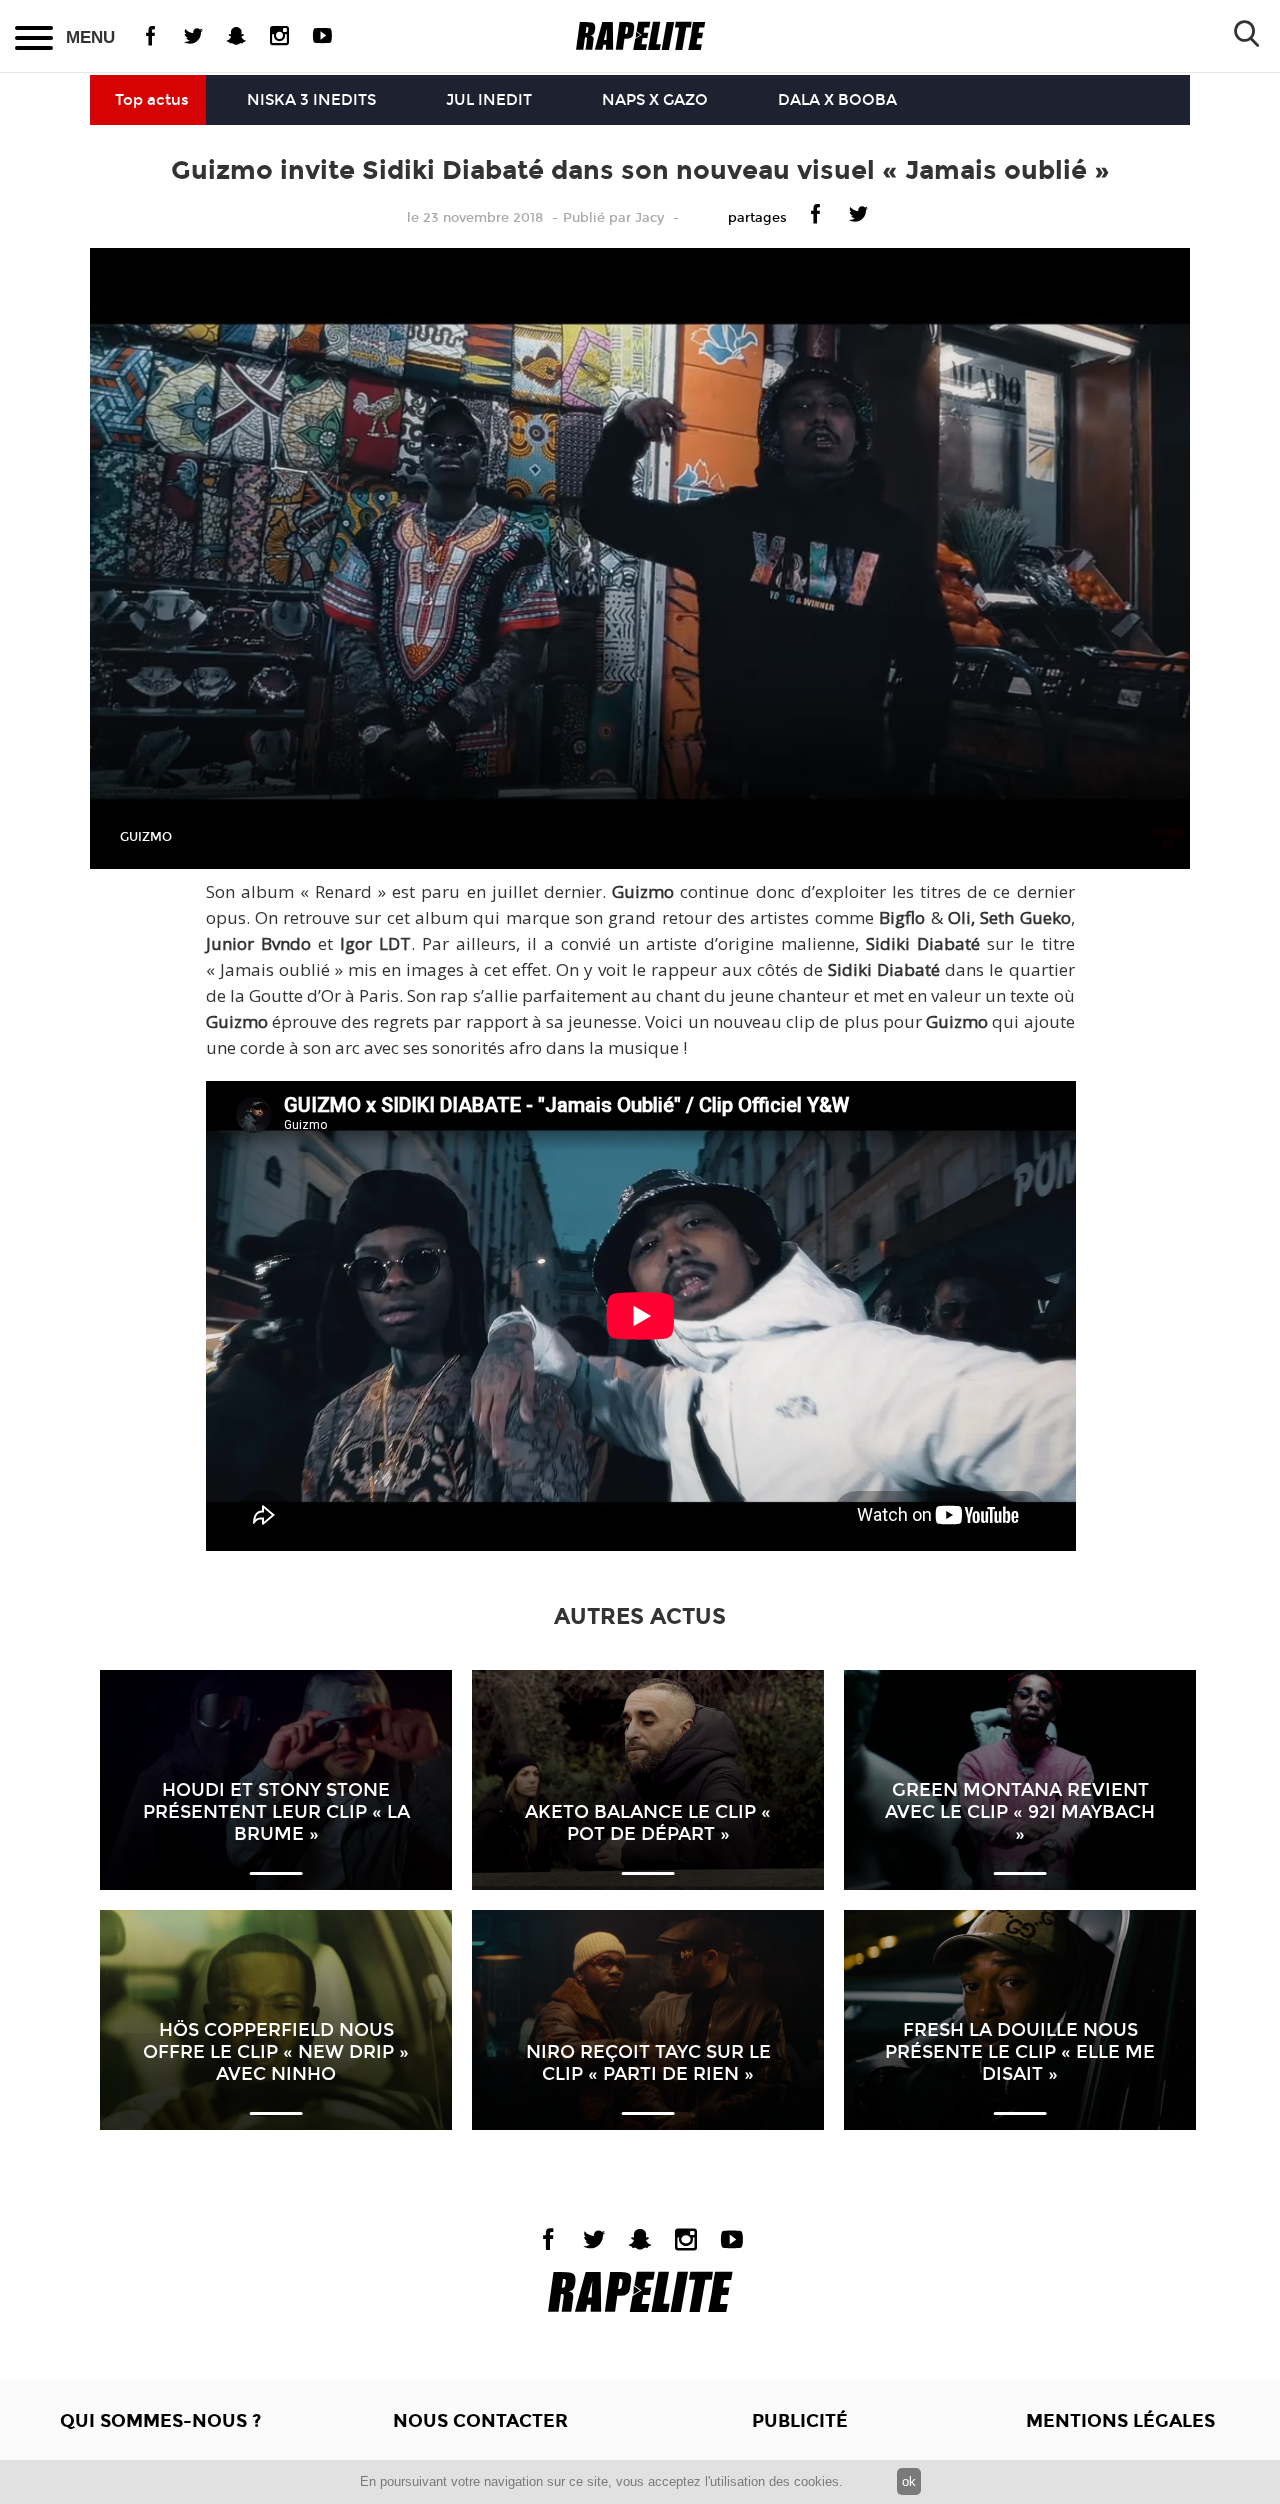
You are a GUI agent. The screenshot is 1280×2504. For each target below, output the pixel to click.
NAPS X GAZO (655, 100)
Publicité (800, 2421)
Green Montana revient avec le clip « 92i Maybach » (1020, 1812)
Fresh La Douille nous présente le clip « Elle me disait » (1020, 2052)
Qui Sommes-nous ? (160, 2421)
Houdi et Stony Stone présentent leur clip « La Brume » (276, 1812)
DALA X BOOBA (837, 100)
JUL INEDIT (489, 100)
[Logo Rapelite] (640, 36)
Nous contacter (480, 2421)
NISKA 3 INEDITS (311, 100)
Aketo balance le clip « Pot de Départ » (648, 1823)
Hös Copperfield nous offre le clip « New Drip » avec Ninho (276, 2052)
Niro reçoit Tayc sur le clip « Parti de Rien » (648, 2063)
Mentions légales (1120, 2421)
